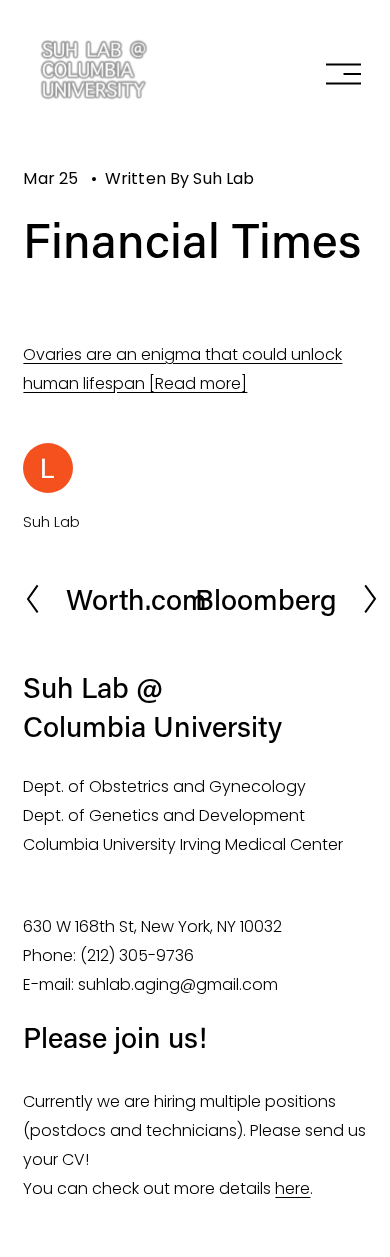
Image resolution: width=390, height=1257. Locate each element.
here (292, 1188)
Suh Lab (223, 178)
